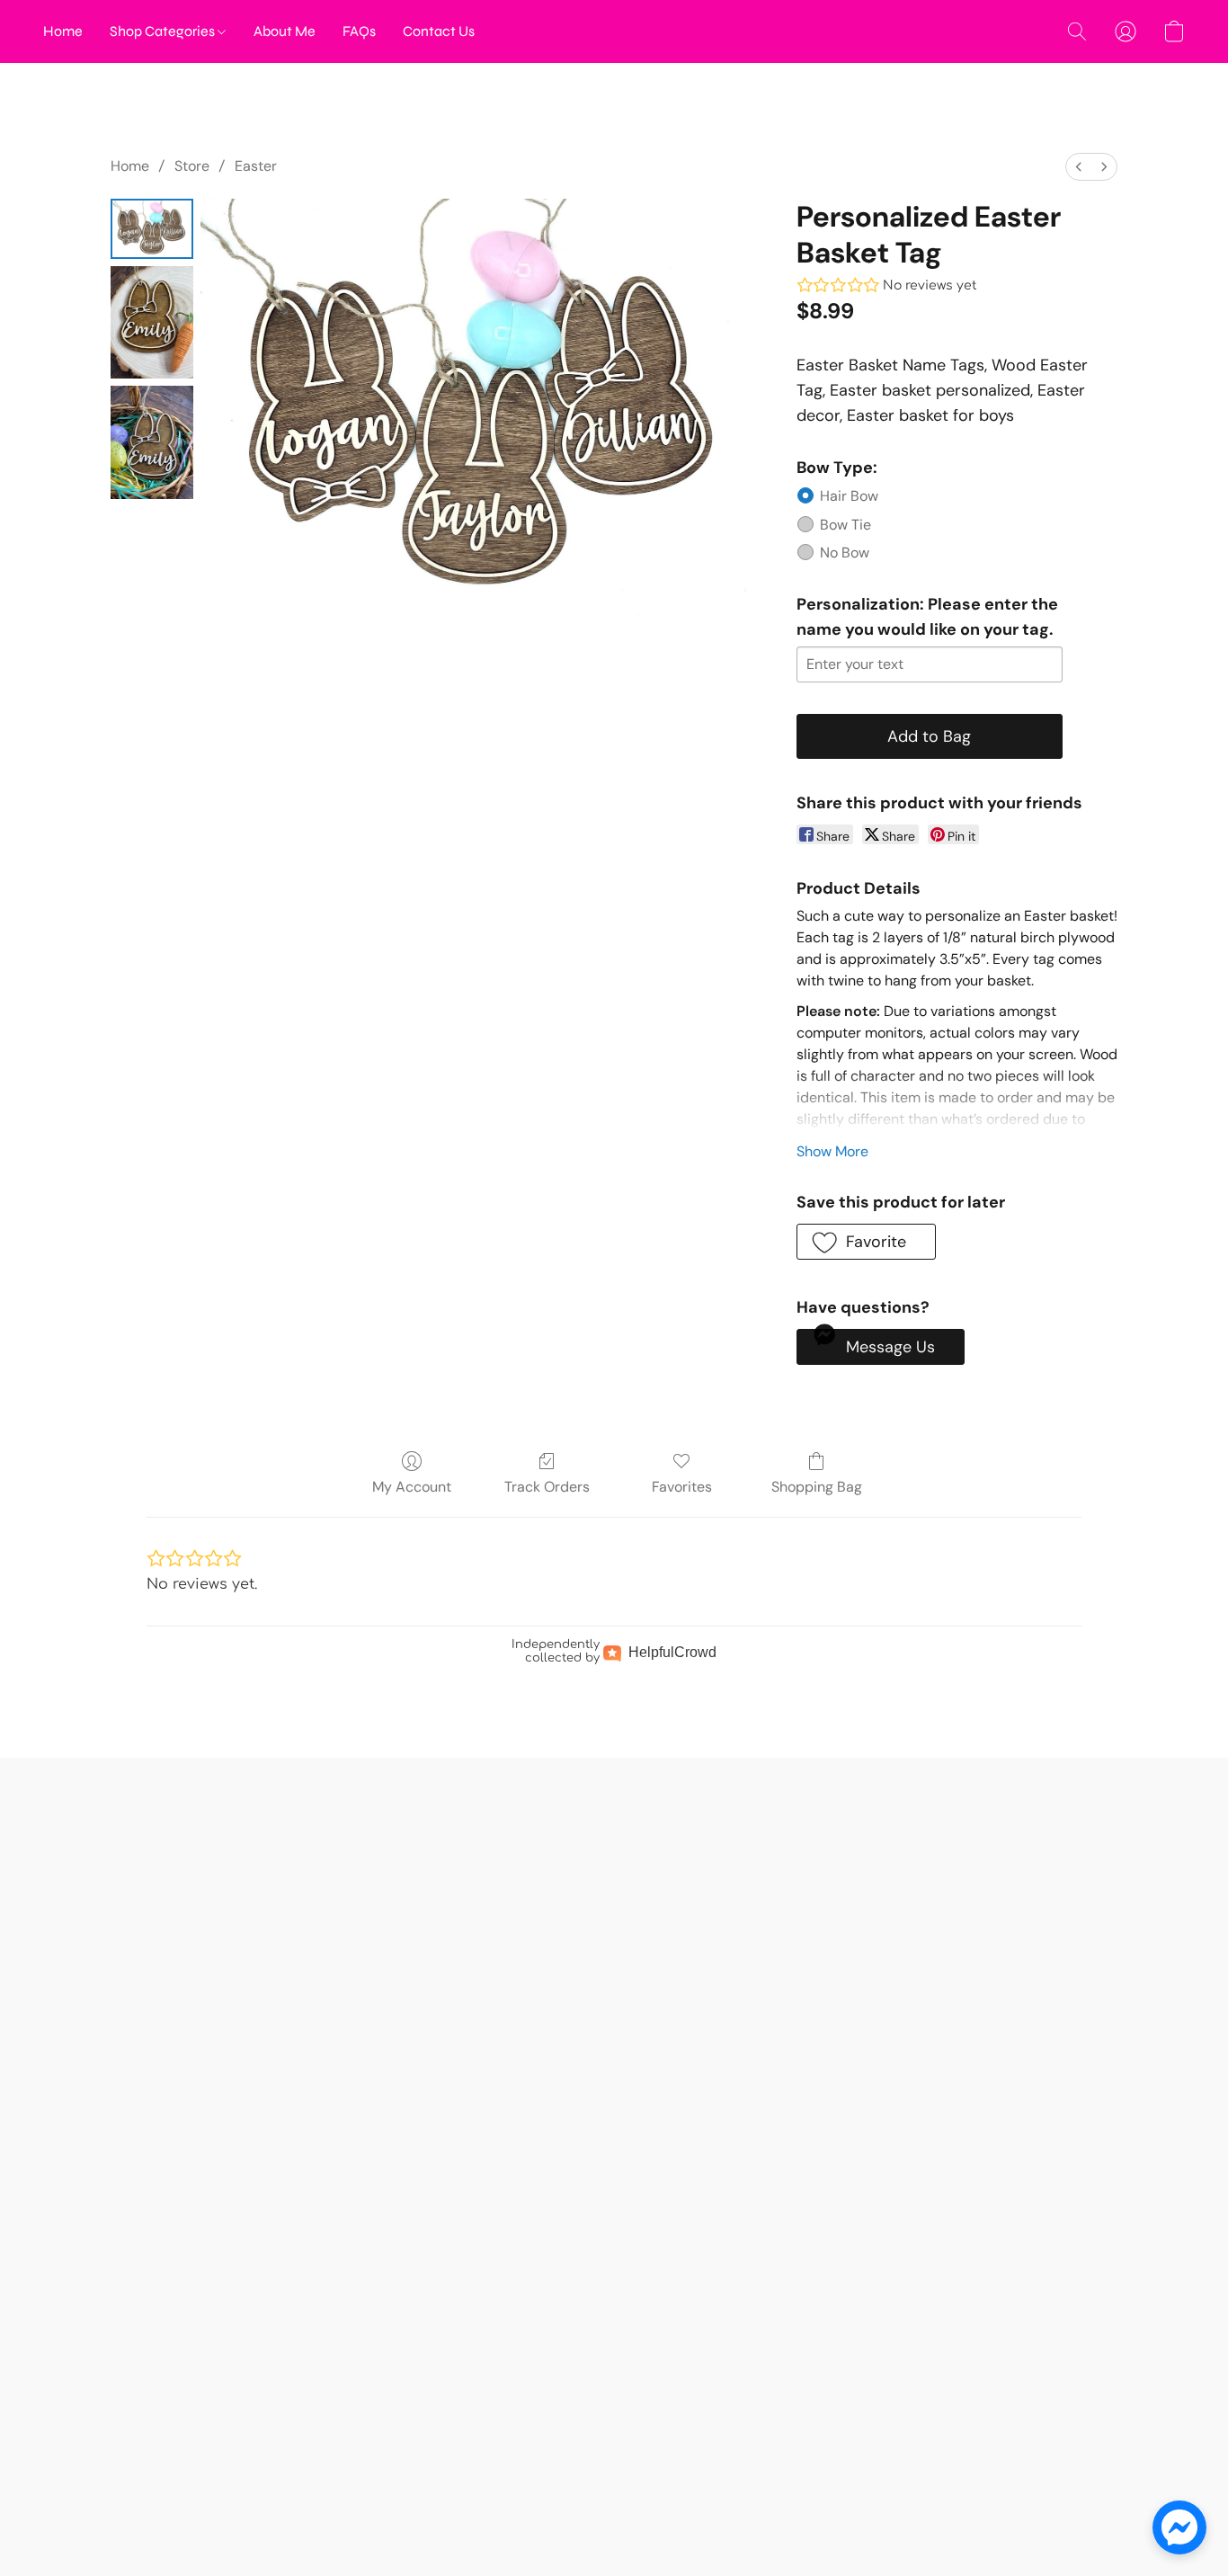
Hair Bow (849, 496)
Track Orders (547, 1487)
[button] (1077, 31)
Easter (256, 166)
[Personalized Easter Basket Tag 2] (152, 442)
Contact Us (439, 31)
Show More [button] (832, 1151)
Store (192, 166)
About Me (285, 31)
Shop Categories (164, 31)
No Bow (845, 553)
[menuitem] (1079, 167)
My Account (412, 1487)
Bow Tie (845, 525)
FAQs (359, 31)
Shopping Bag (817, 1487)
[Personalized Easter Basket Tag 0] (152, 229)
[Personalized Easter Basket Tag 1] (152, 322)
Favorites (682, 1487)
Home (63, 31)
